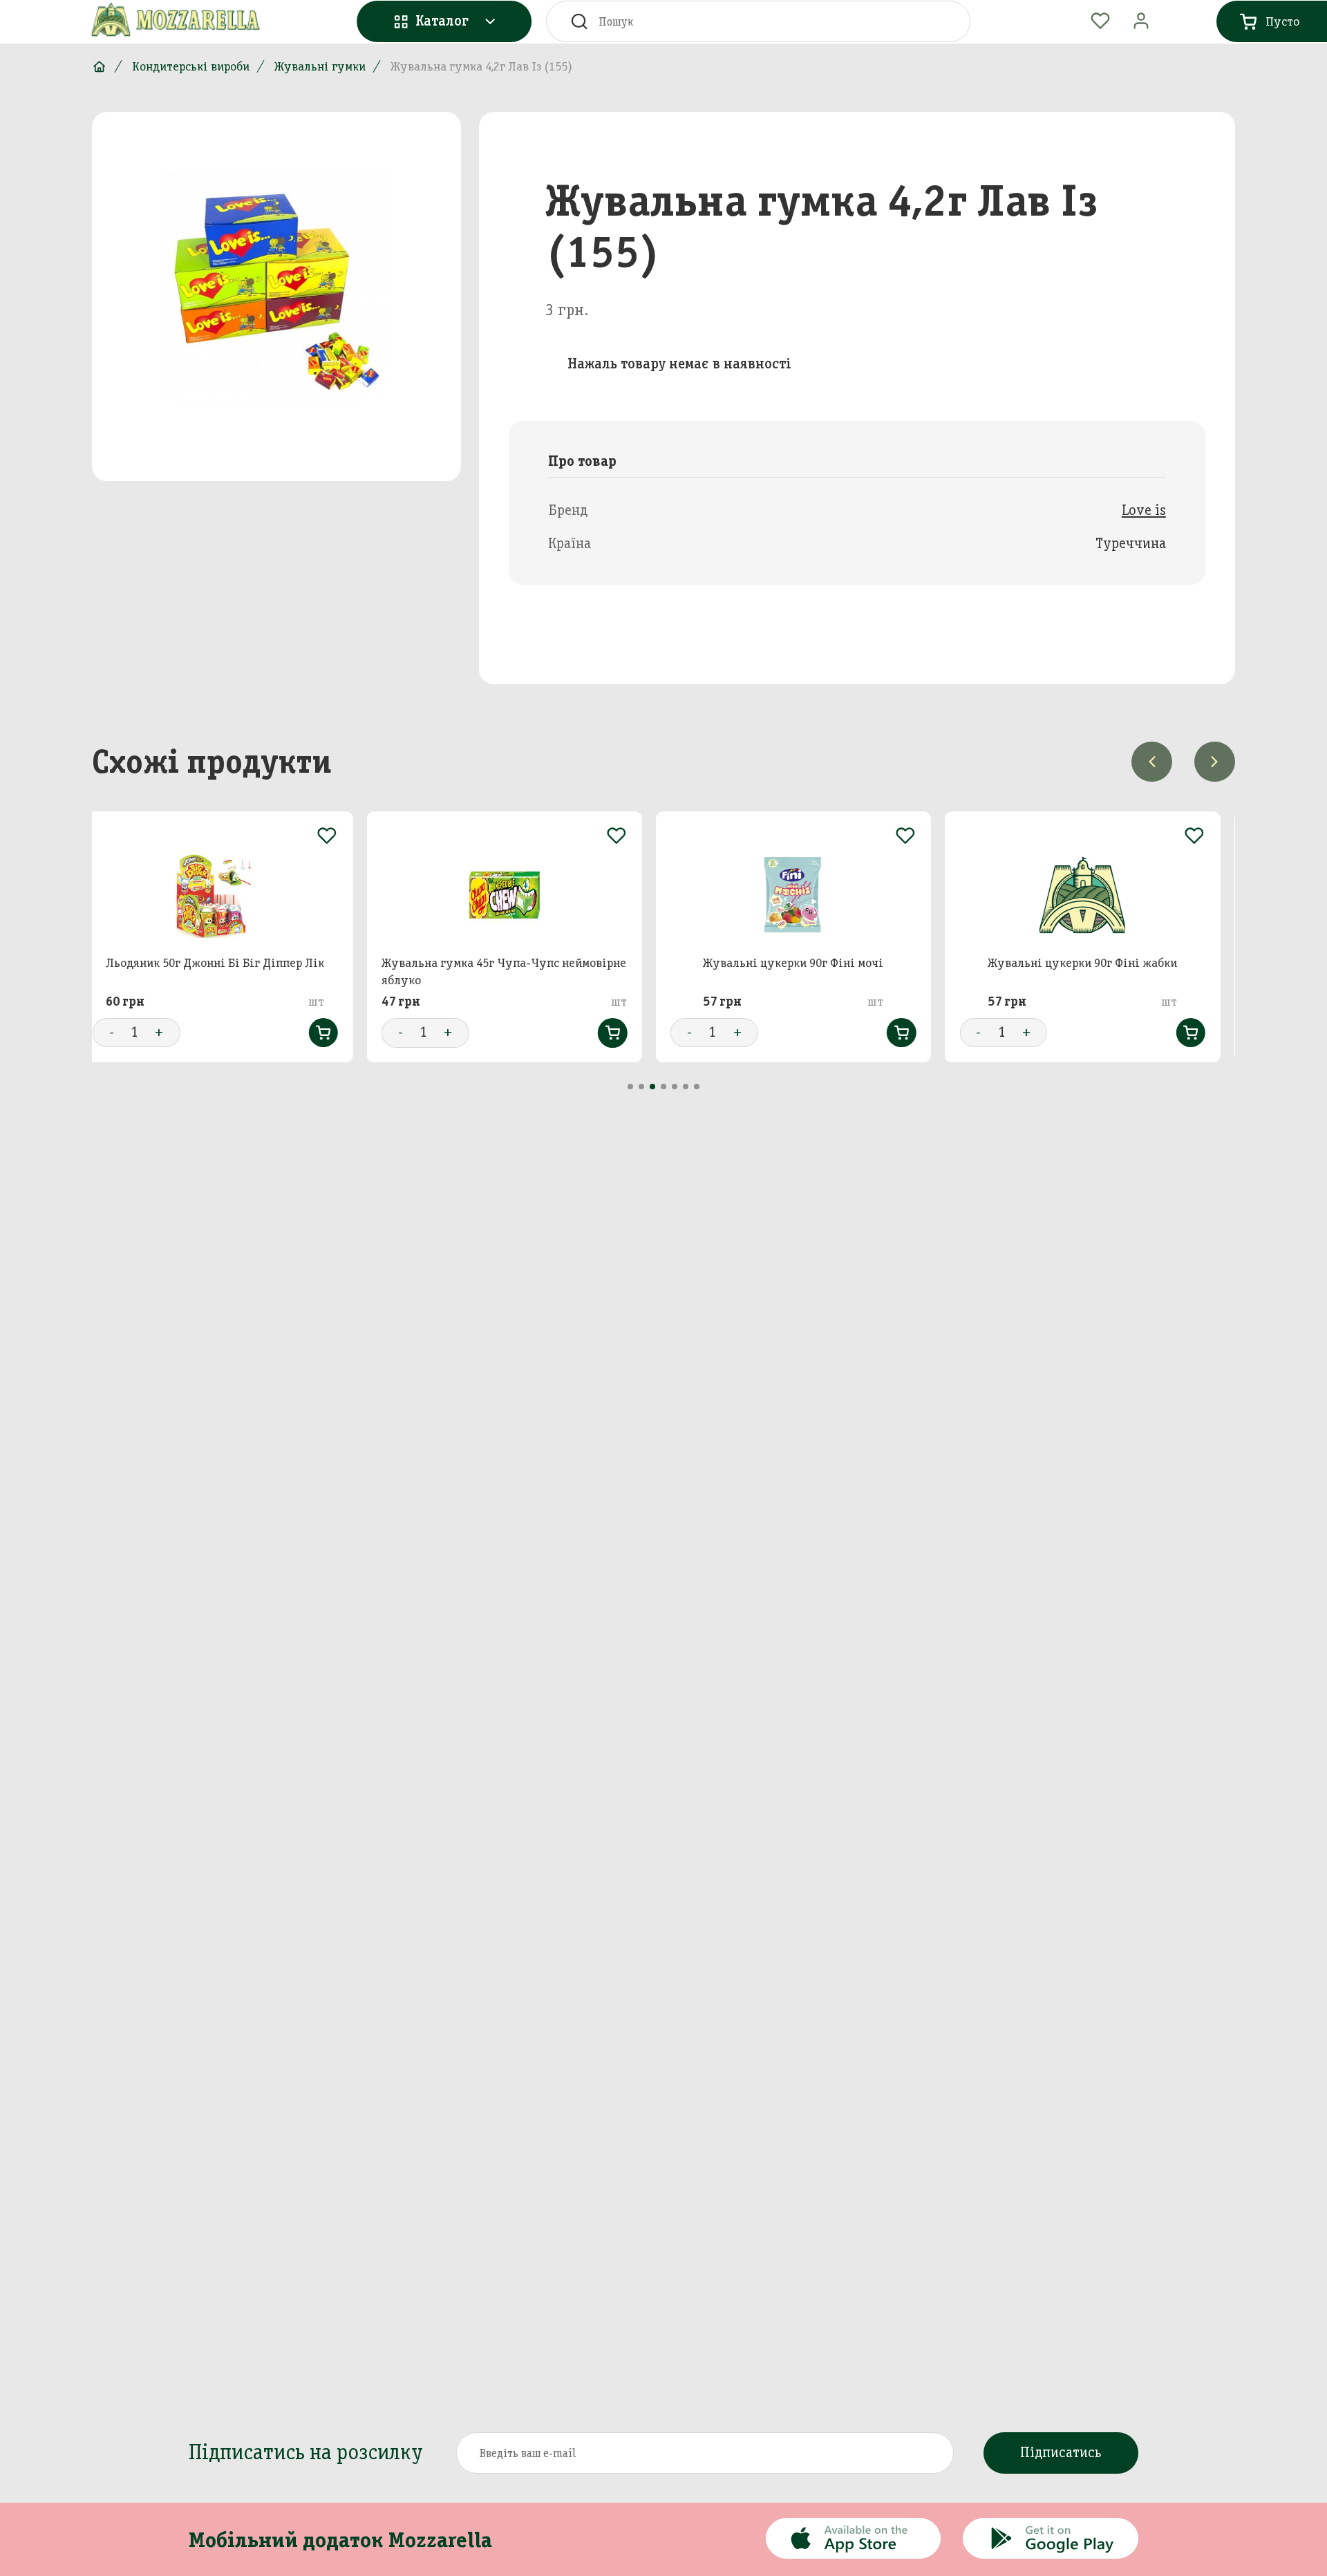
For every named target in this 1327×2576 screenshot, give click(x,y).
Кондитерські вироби (191, 66)
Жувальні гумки (320, 66)
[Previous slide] (1152, 762)
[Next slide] (1215, 762)
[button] (630, 1087)
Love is (1144, 510)
